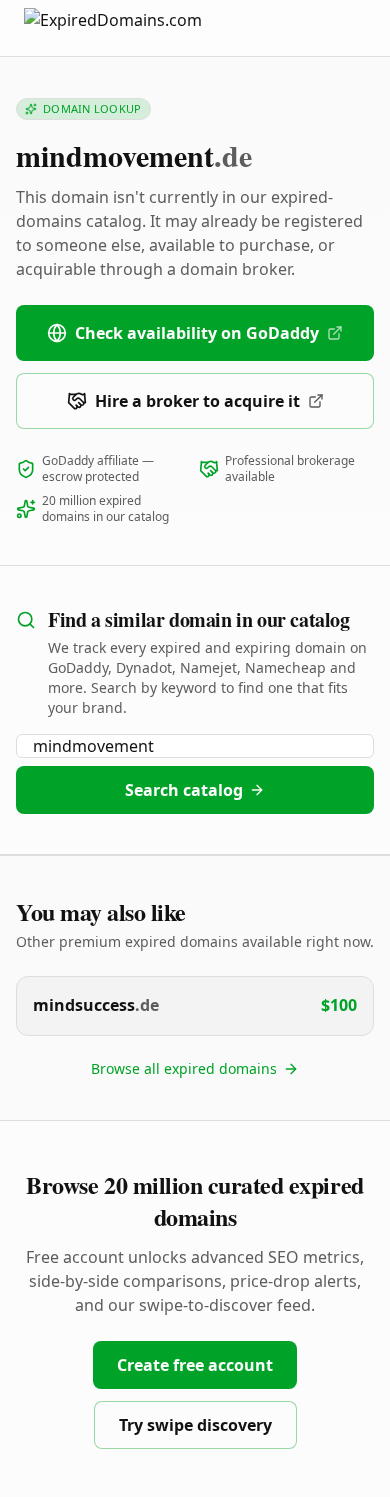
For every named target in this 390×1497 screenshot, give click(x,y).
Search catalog (184, 790)
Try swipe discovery (195, 1425)
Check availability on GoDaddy (197, 333)
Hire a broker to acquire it (197, 401)
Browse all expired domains (184, 1068)
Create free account (195, 1365)
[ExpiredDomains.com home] (134, 27)
